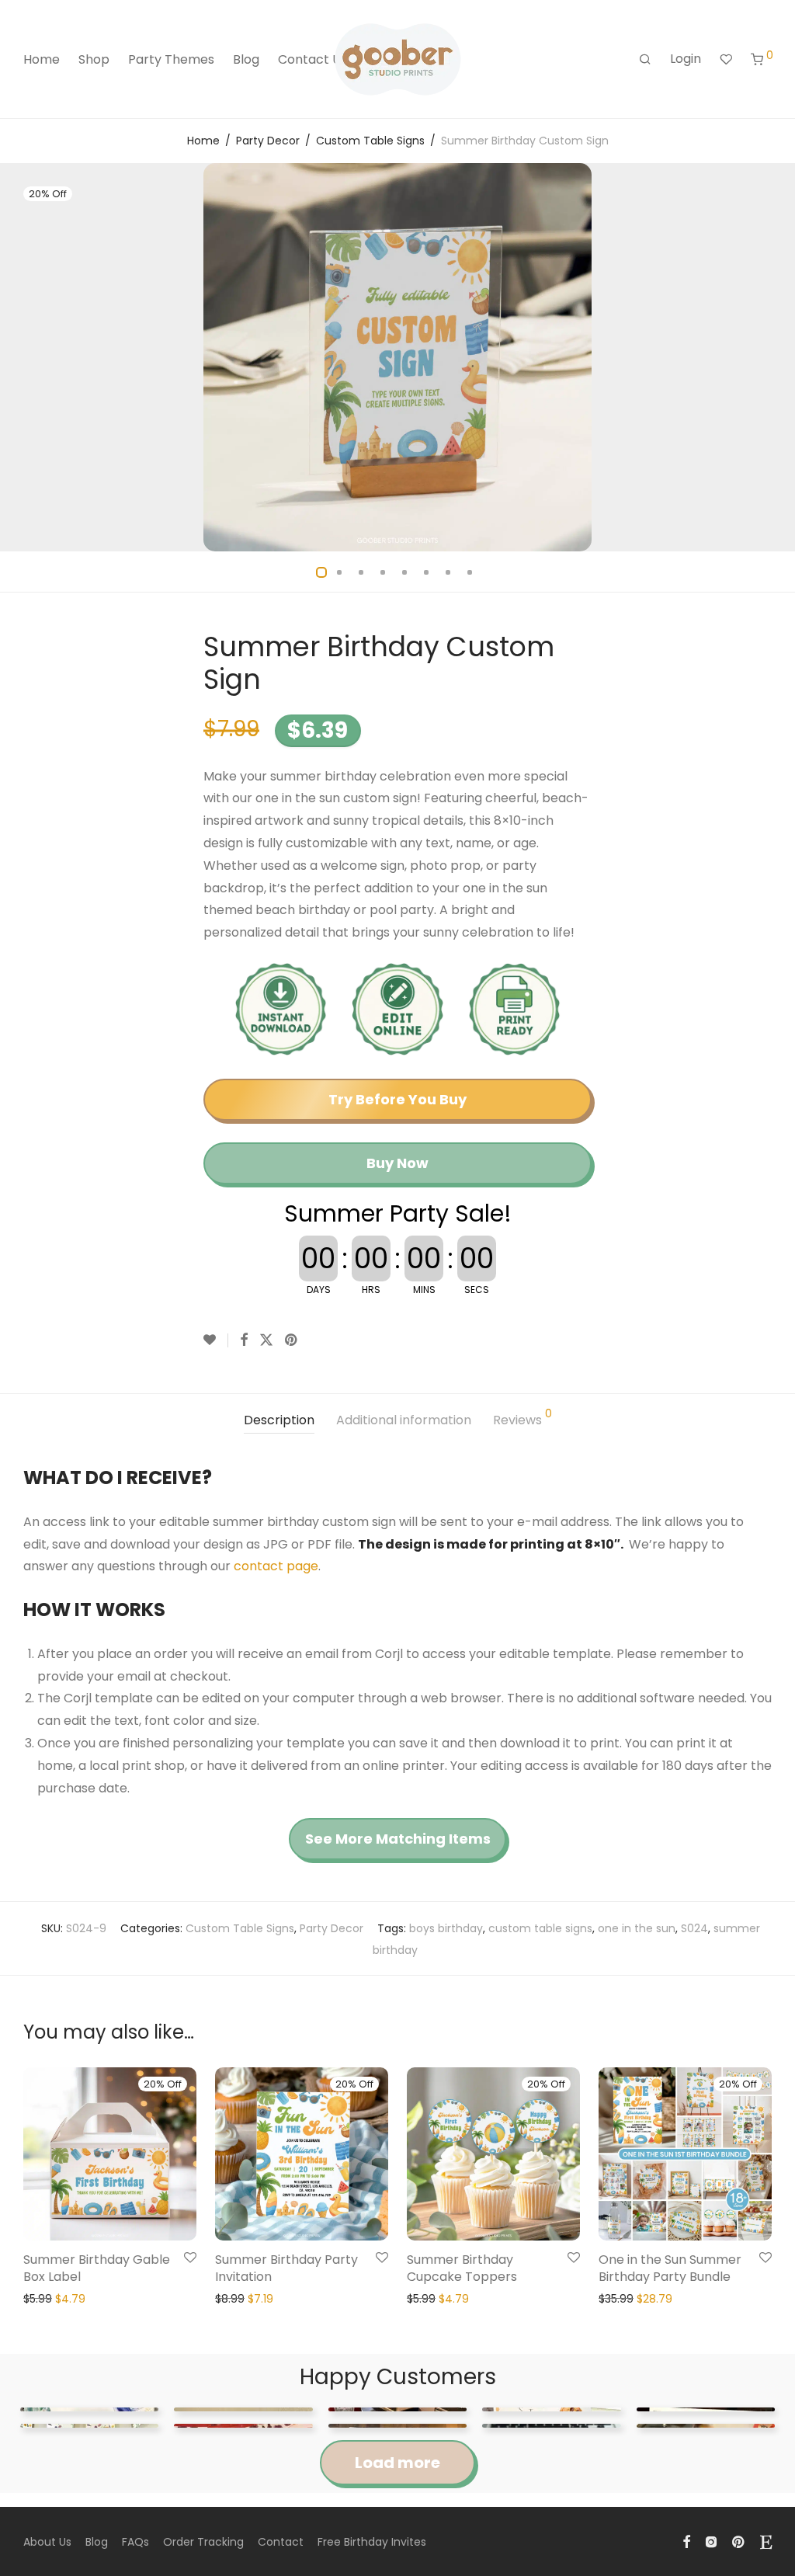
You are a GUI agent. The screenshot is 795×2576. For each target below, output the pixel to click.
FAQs (135, 2542)
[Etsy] (766, 2541)
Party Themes (171, 59)
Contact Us (312, 59)
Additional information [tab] (404, 1420)
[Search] (645, 60)
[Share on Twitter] (266, 1340)
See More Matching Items (398, 1839)
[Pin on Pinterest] (292, 1340)
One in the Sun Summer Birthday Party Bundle (670, 2268)
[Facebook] (686, 2541)
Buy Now (397, 1163)
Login (686, 59)
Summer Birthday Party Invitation (286, 2268)
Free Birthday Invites (372, 2542)
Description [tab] (279, 1420)
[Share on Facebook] (244, 1340)
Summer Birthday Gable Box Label (97, 2268)
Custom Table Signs (370, 141)
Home (42, 59)
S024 (694, 1928)
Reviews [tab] (522, 1418)
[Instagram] (711, 2541)
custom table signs (540, 1928)
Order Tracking (203, 2542)
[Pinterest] (739, 2541)
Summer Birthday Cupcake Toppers (462, 2268)
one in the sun (637, 1928)
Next (769, 357)
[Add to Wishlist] (216, 1340)
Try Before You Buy (397, 1099)
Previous (26, 357)
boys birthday (446, 1928)
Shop (94, 59)
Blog (246, 59)
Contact (281, 2542)
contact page (276, 1566)
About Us (47, 2542)
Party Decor (268, 141)
